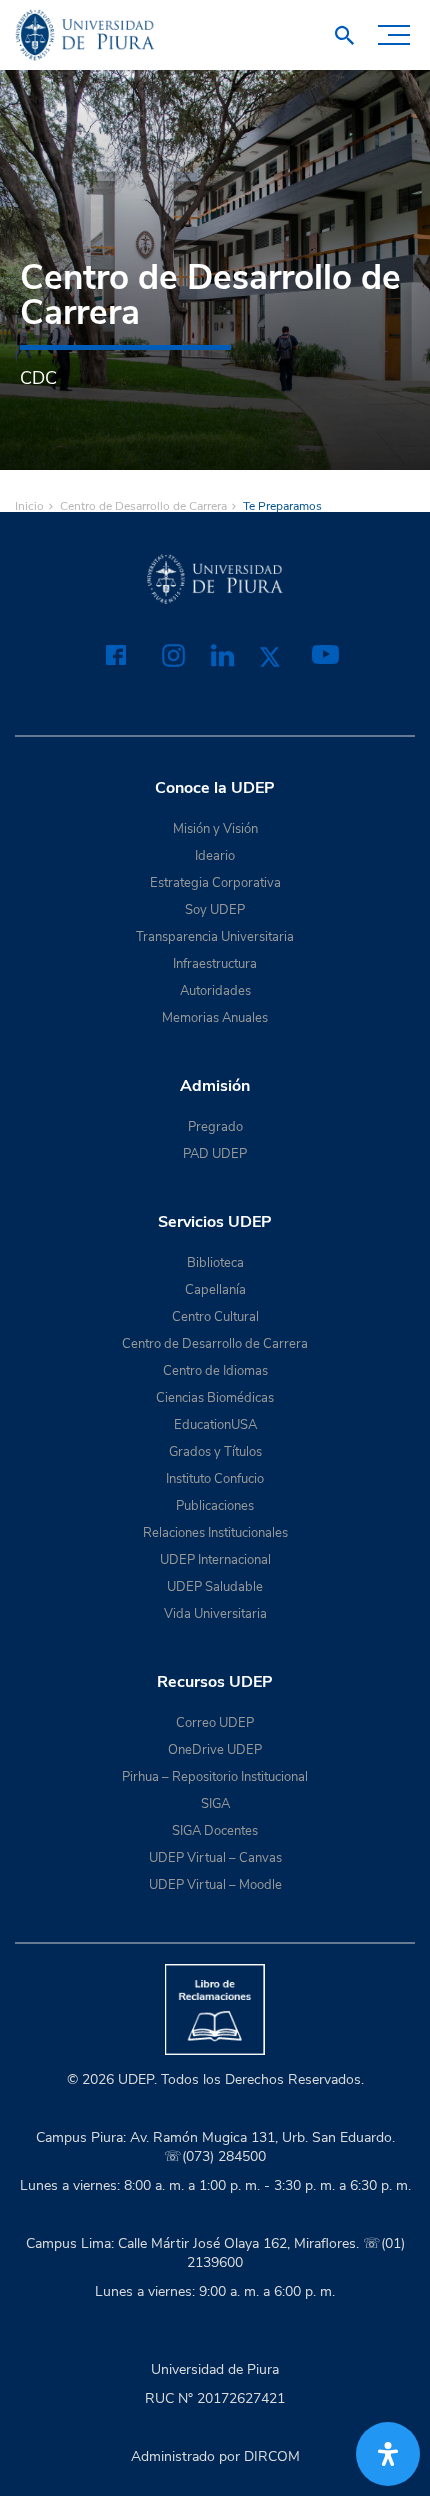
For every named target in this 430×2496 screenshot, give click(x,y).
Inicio (29, 506)
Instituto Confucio (215, 1479)
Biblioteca (215, 1263)
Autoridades (215, 991)
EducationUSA (215, 1425)
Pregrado (215, 1127)
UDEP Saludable (215, 1587)
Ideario (215, 856)
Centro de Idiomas (215, 1371)
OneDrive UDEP (215, 1750)
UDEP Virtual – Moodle (215, 1885)
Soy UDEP (215, 910)
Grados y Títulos (215, 1452)
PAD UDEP (215, 1154)
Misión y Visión (215, 829)
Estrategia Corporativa (215, 883)
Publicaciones (215, 1506)
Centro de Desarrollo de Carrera (143, 506)
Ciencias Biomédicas (215, 1398)
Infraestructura (215, 964)
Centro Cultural (215, 1317)
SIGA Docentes (215, 1831)
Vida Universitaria (215, 1614)
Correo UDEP (215, 1723)
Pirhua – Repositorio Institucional (215, 1777)
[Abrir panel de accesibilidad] (388, 2454)
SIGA (215, 1804)
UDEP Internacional (215, 1560)
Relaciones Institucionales (215, 1533)
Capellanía (215, 1290)
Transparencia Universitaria (215, 937)
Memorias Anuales (215, 1018)
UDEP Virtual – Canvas (215, 1858)
